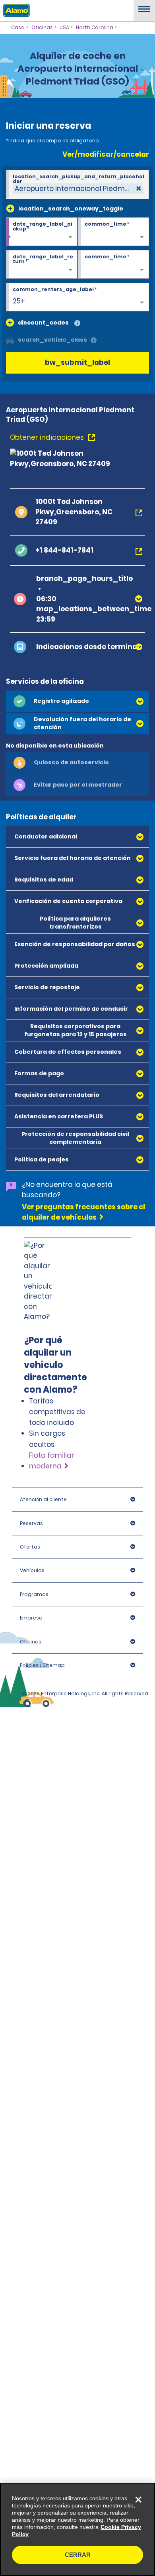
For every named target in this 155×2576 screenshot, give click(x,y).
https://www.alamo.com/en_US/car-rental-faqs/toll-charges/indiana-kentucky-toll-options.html (69, 1599)
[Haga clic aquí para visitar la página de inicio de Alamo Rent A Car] (15, 10)
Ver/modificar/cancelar (106, 154)
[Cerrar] (138, 2499)
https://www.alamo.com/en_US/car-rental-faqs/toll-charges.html (69, 1653)
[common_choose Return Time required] (114, 265)
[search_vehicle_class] (94, 341)
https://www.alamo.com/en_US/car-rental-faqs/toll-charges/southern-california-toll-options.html (69, 1486)
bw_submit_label (77, 362)
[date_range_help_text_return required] (42, 265)
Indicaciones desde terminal (88, 647)
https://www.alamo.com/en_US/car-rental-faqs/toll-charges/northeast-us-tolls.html (76, 1328)
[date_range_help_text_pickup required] (42, 232)
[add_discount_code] (10, 323)
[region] (77, 2529)
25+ (19, 301)
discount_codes (43, 323)
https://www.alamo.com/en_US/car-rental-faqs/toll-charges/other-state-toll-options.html (74, 1553)
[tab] (77, 701)
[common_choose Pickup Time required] (114, 232)
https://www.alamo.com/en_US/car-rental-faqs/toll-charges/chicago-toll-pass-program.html (74, 1378)
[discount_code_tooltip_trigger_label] (77, 324)
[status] (78, 189)
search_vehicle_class (52, 340)
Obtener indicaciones (48, 437)
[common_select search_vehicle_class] (10, 340)
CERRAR (78, 2555)
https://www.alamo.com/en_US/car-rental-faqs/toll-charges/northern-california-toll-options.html (69, 1437)
